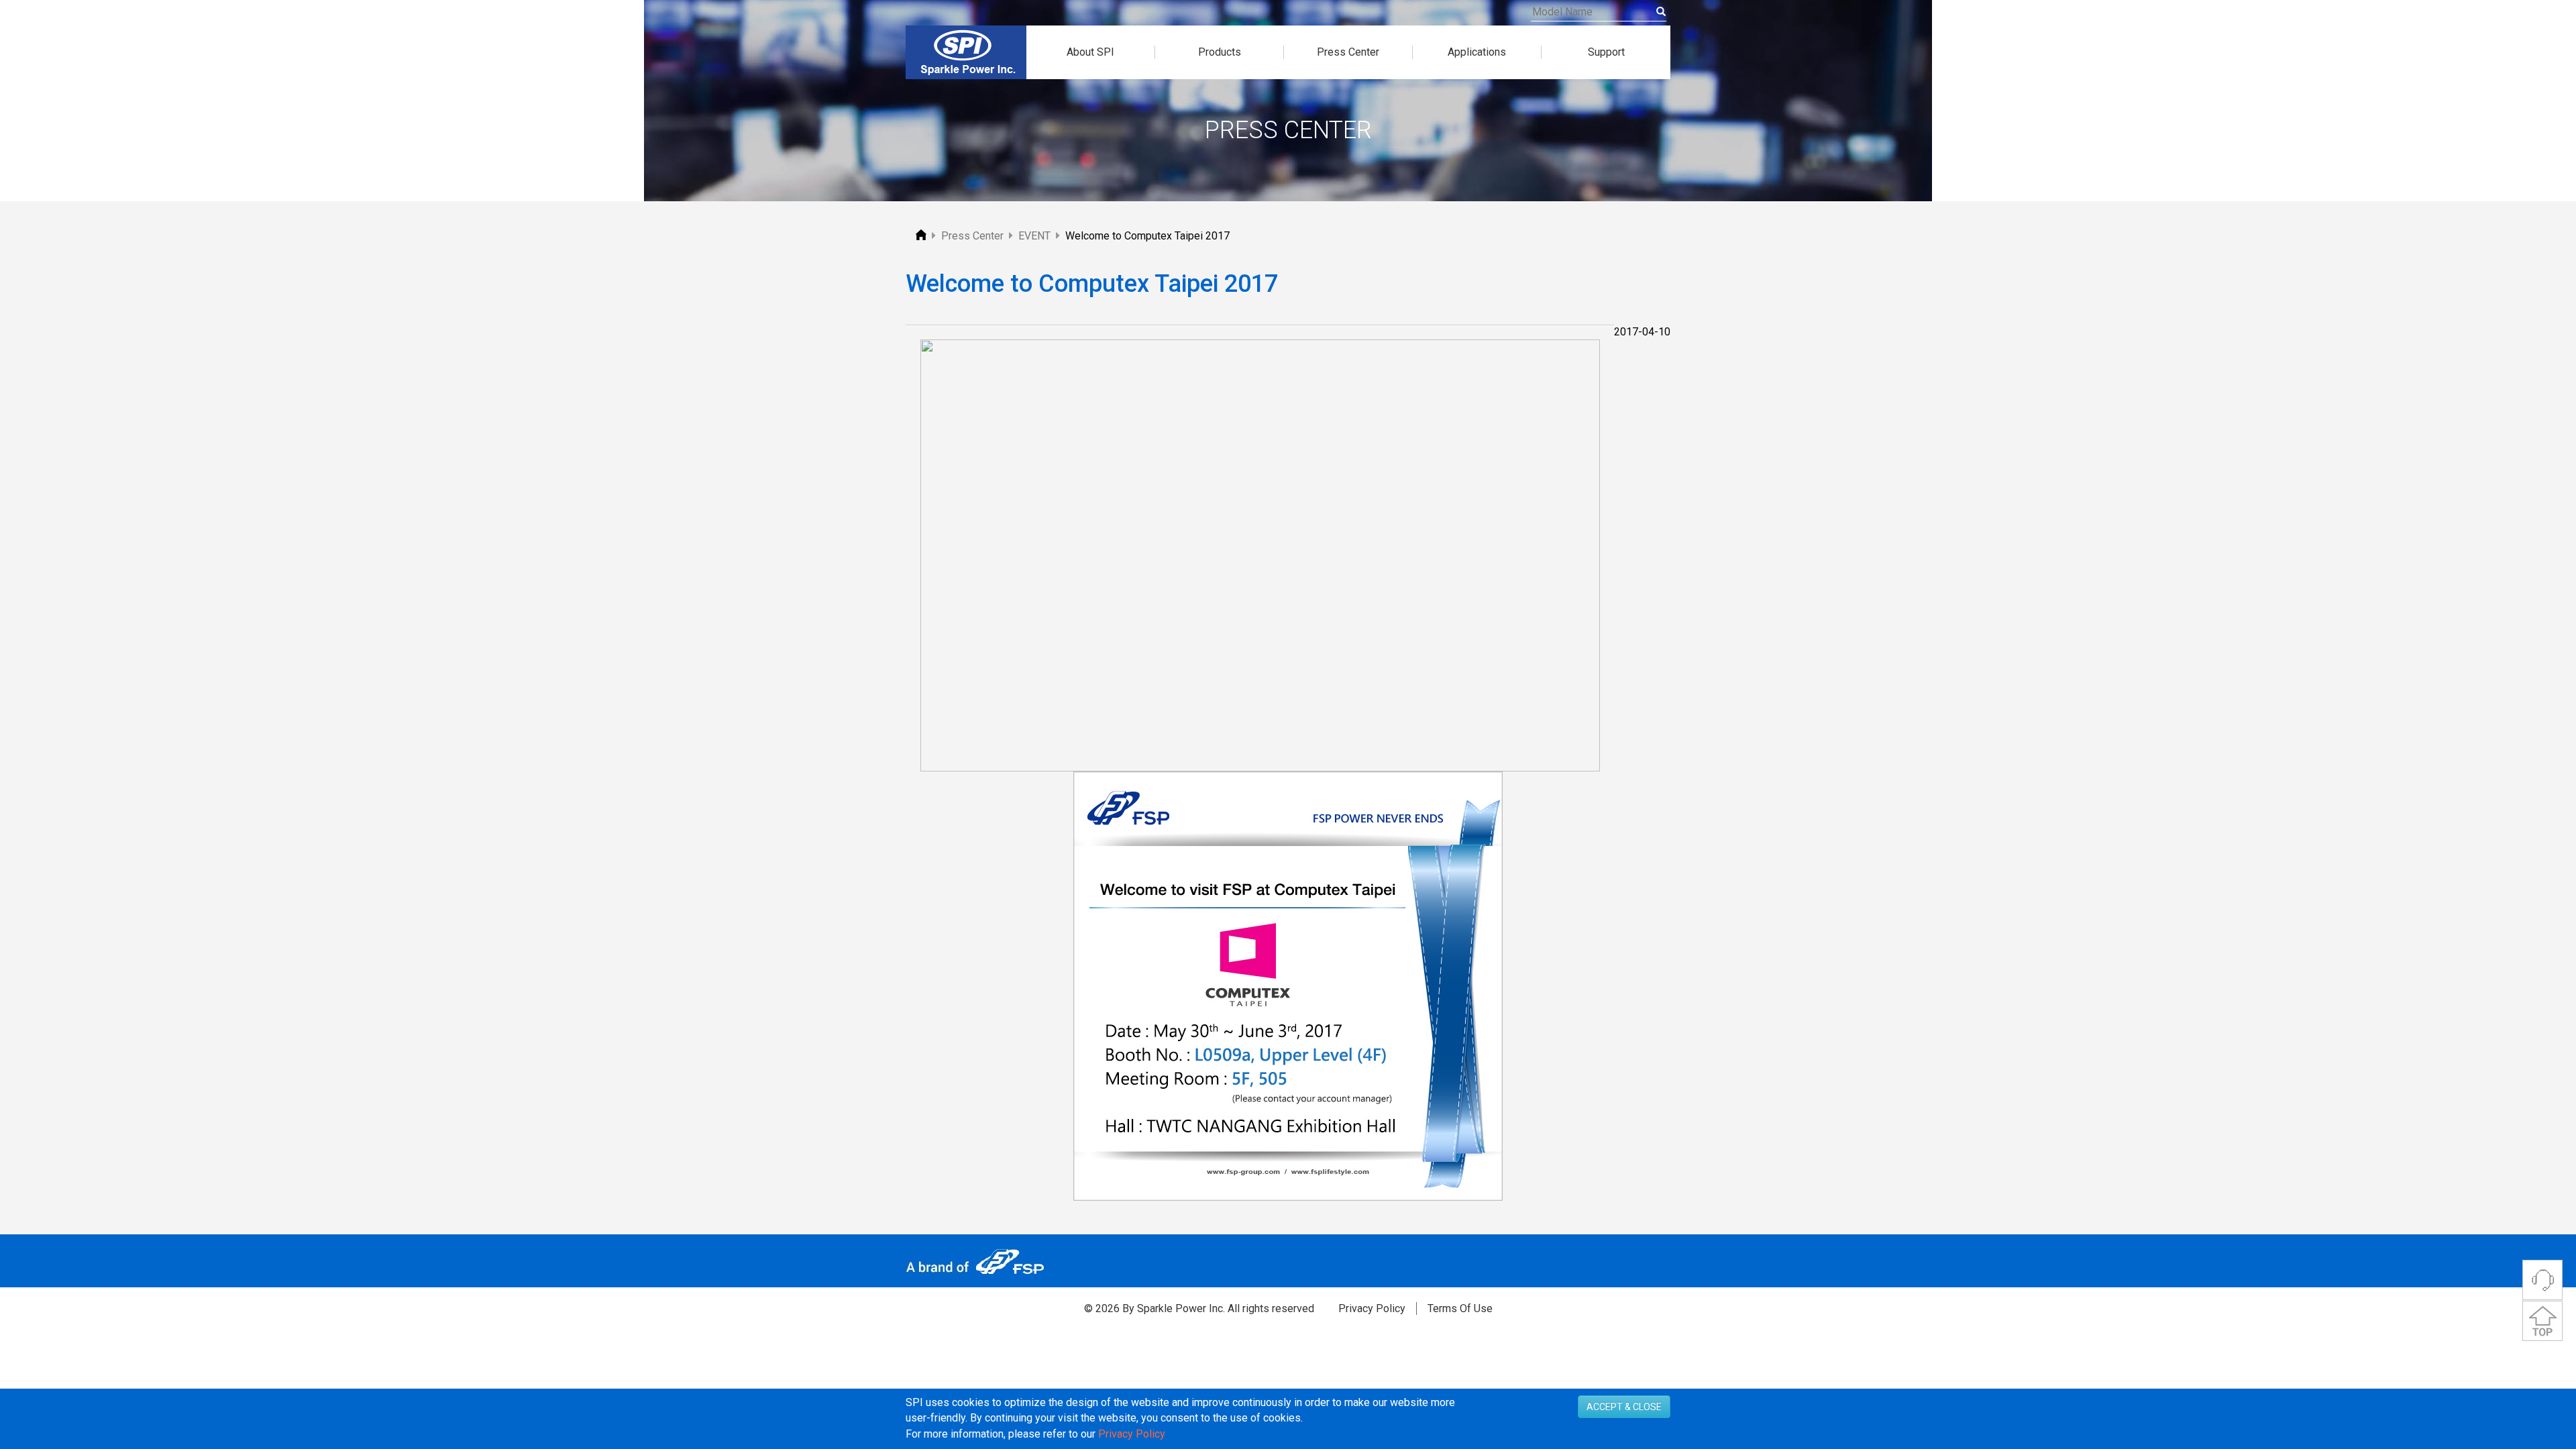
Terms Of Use (1460, 1308)
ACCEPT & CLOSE (1624, 1407)
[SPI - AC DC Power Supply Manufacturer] (966, 52)
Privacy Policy (1372, 1308)
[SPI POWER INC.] (922, 236)
